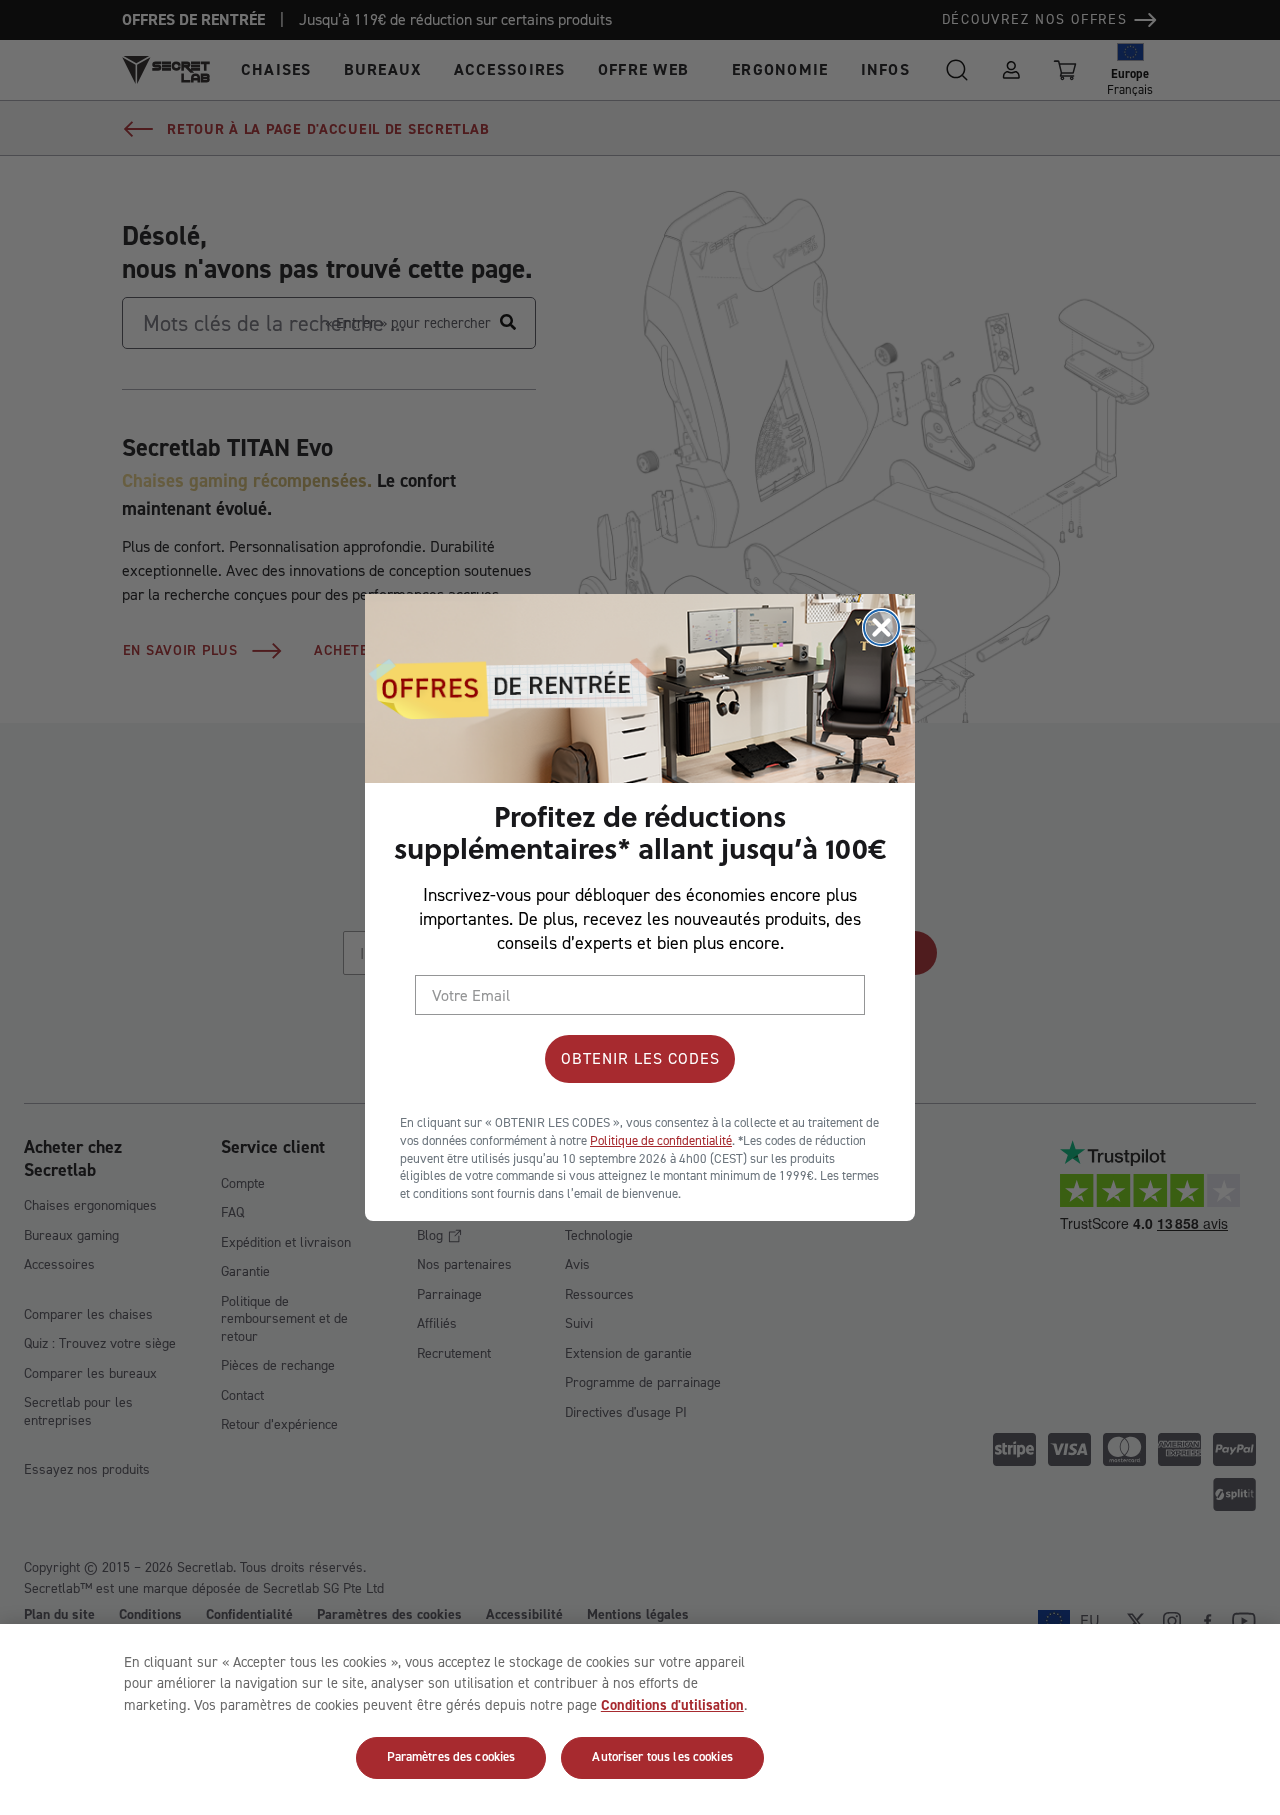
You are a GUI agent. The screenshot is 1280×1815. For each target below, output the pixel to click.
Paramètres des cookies (451, 1757)
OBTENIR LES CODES (640, 1058)
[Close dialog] (881, 627)
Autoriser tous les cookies (662, 1757)
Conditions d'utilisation (672, 1705)
